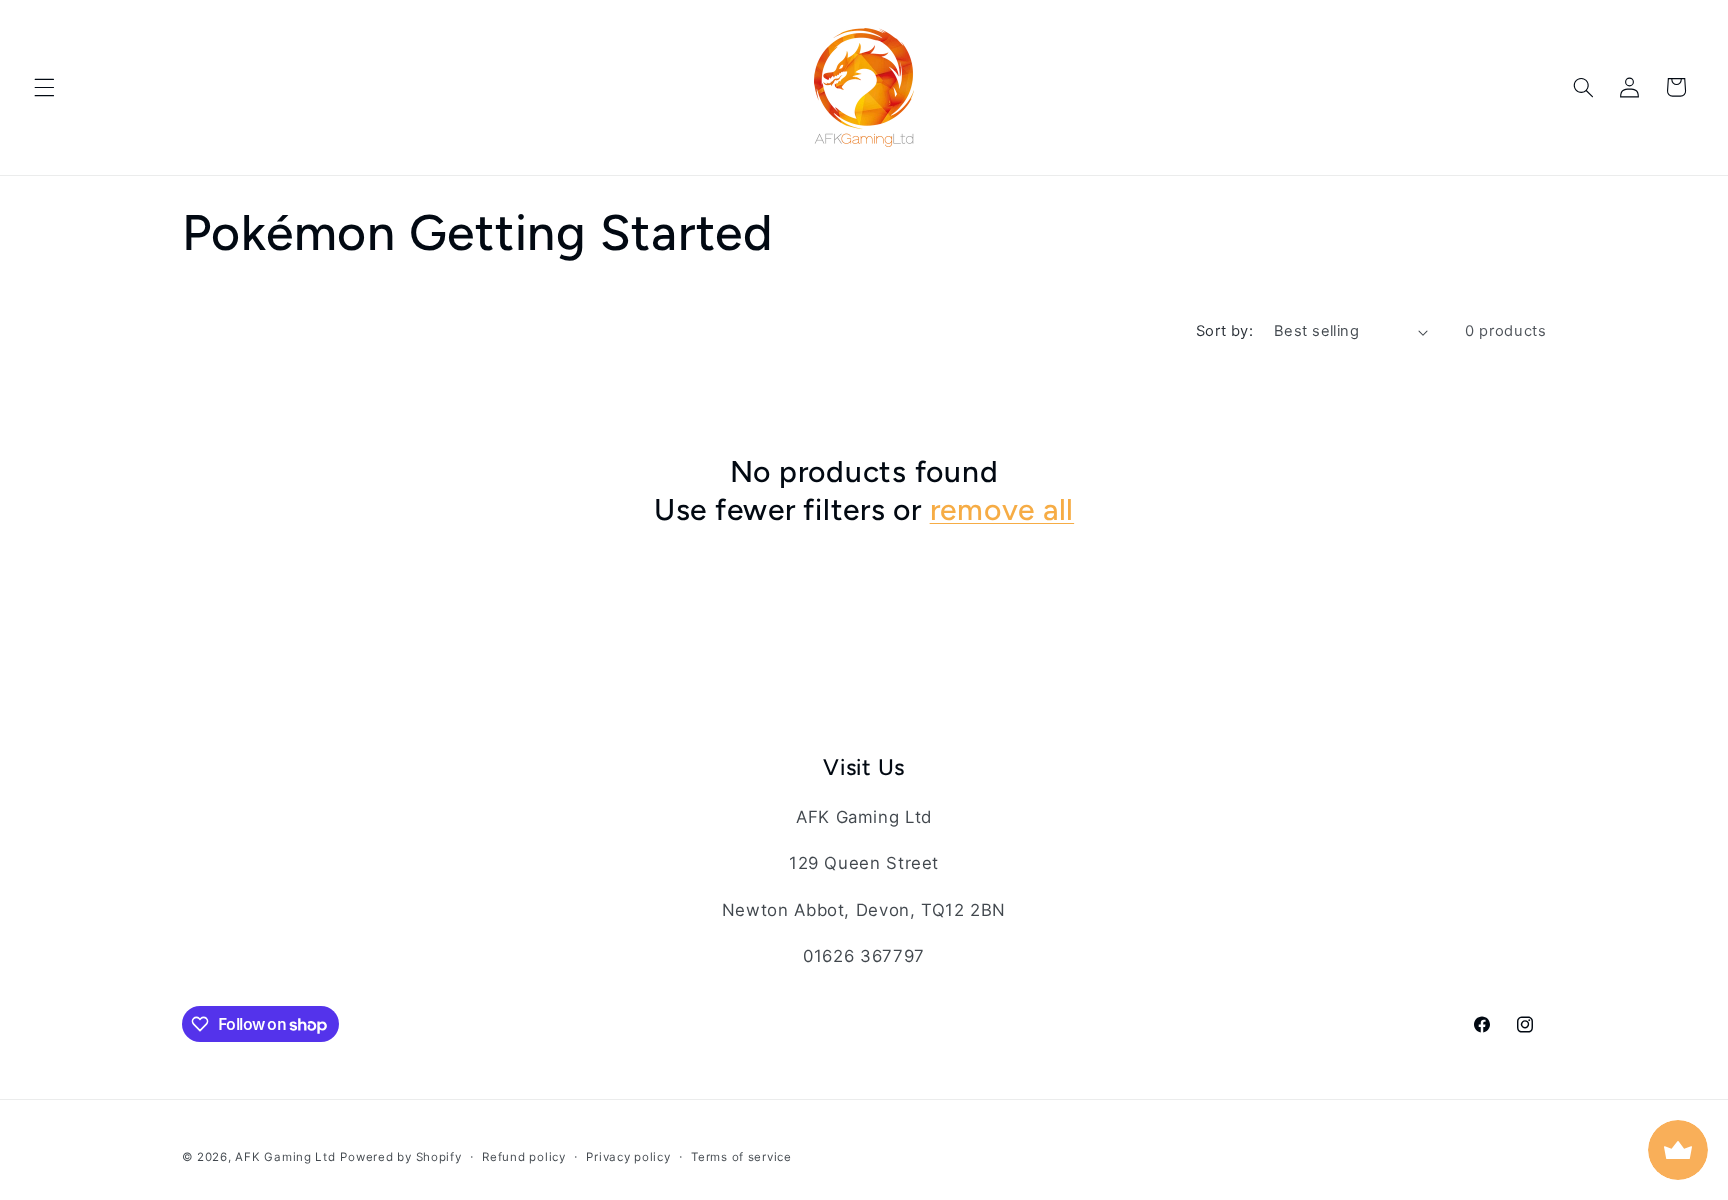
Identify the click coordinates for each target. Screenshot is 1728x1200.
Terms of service (741, 1157)
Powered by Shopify (400, 1157)
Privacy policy (628, 1157)
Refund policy (524, 1157)
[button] (44, 87)
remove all (1002, 509)
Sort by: (1224, 331)
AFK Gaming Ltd (285, 1157)
